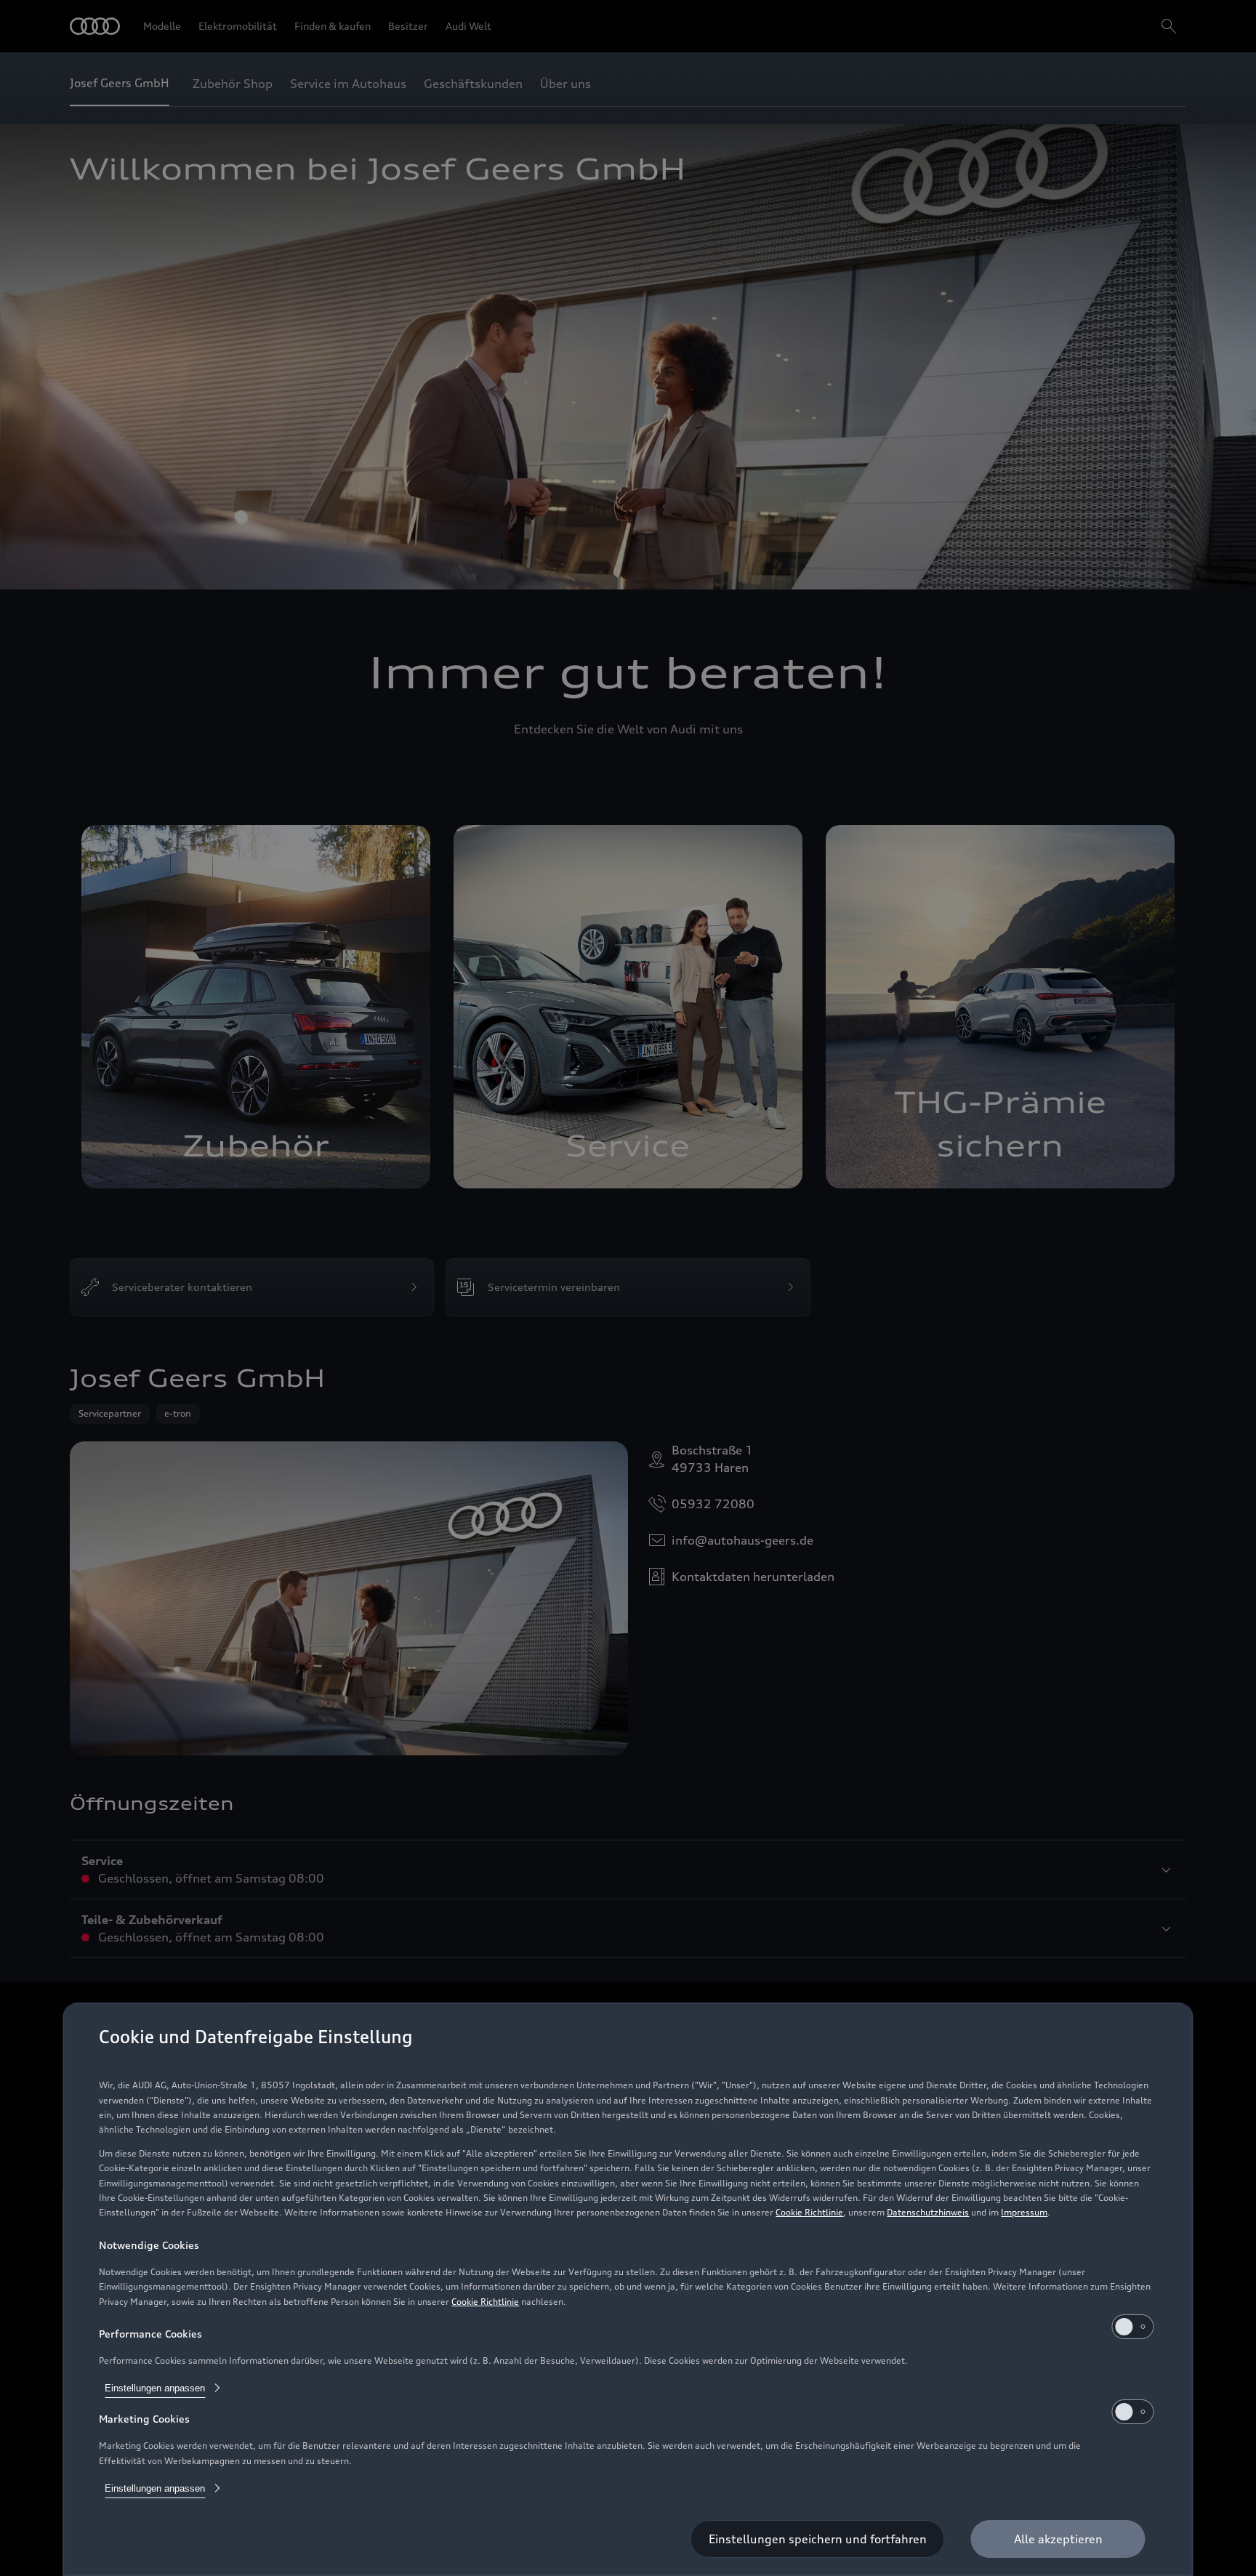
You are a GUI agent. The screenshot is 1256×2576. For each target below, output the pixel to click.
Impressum (1024, 2212)
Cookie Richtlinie (809, 2212)
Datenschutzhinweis (928, 2212)
